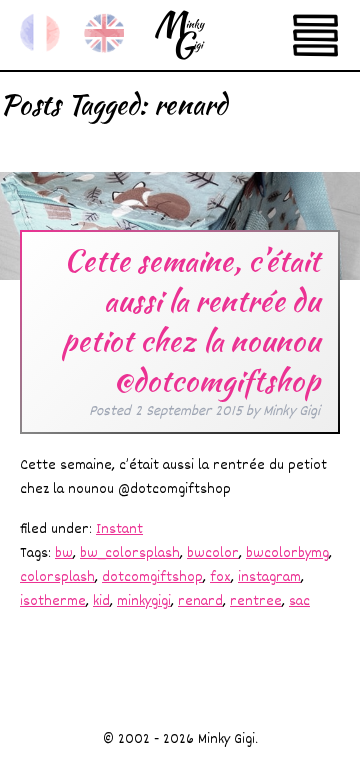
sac (299, 601)
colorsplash (57, 577)
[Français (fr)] (40, 33)
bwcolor (213, 553)
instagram (269, 577)
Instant (119, 529)
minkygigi (144, 601)
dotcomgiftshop (152, 577)
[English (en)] (104, 33)
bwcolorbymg (287, 553)
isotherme (53, 601)
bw (64, 553)
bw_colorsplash (130, 553)
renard (200, 601)
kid (101, 601)
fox (220, 577)
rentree (256, 601)
